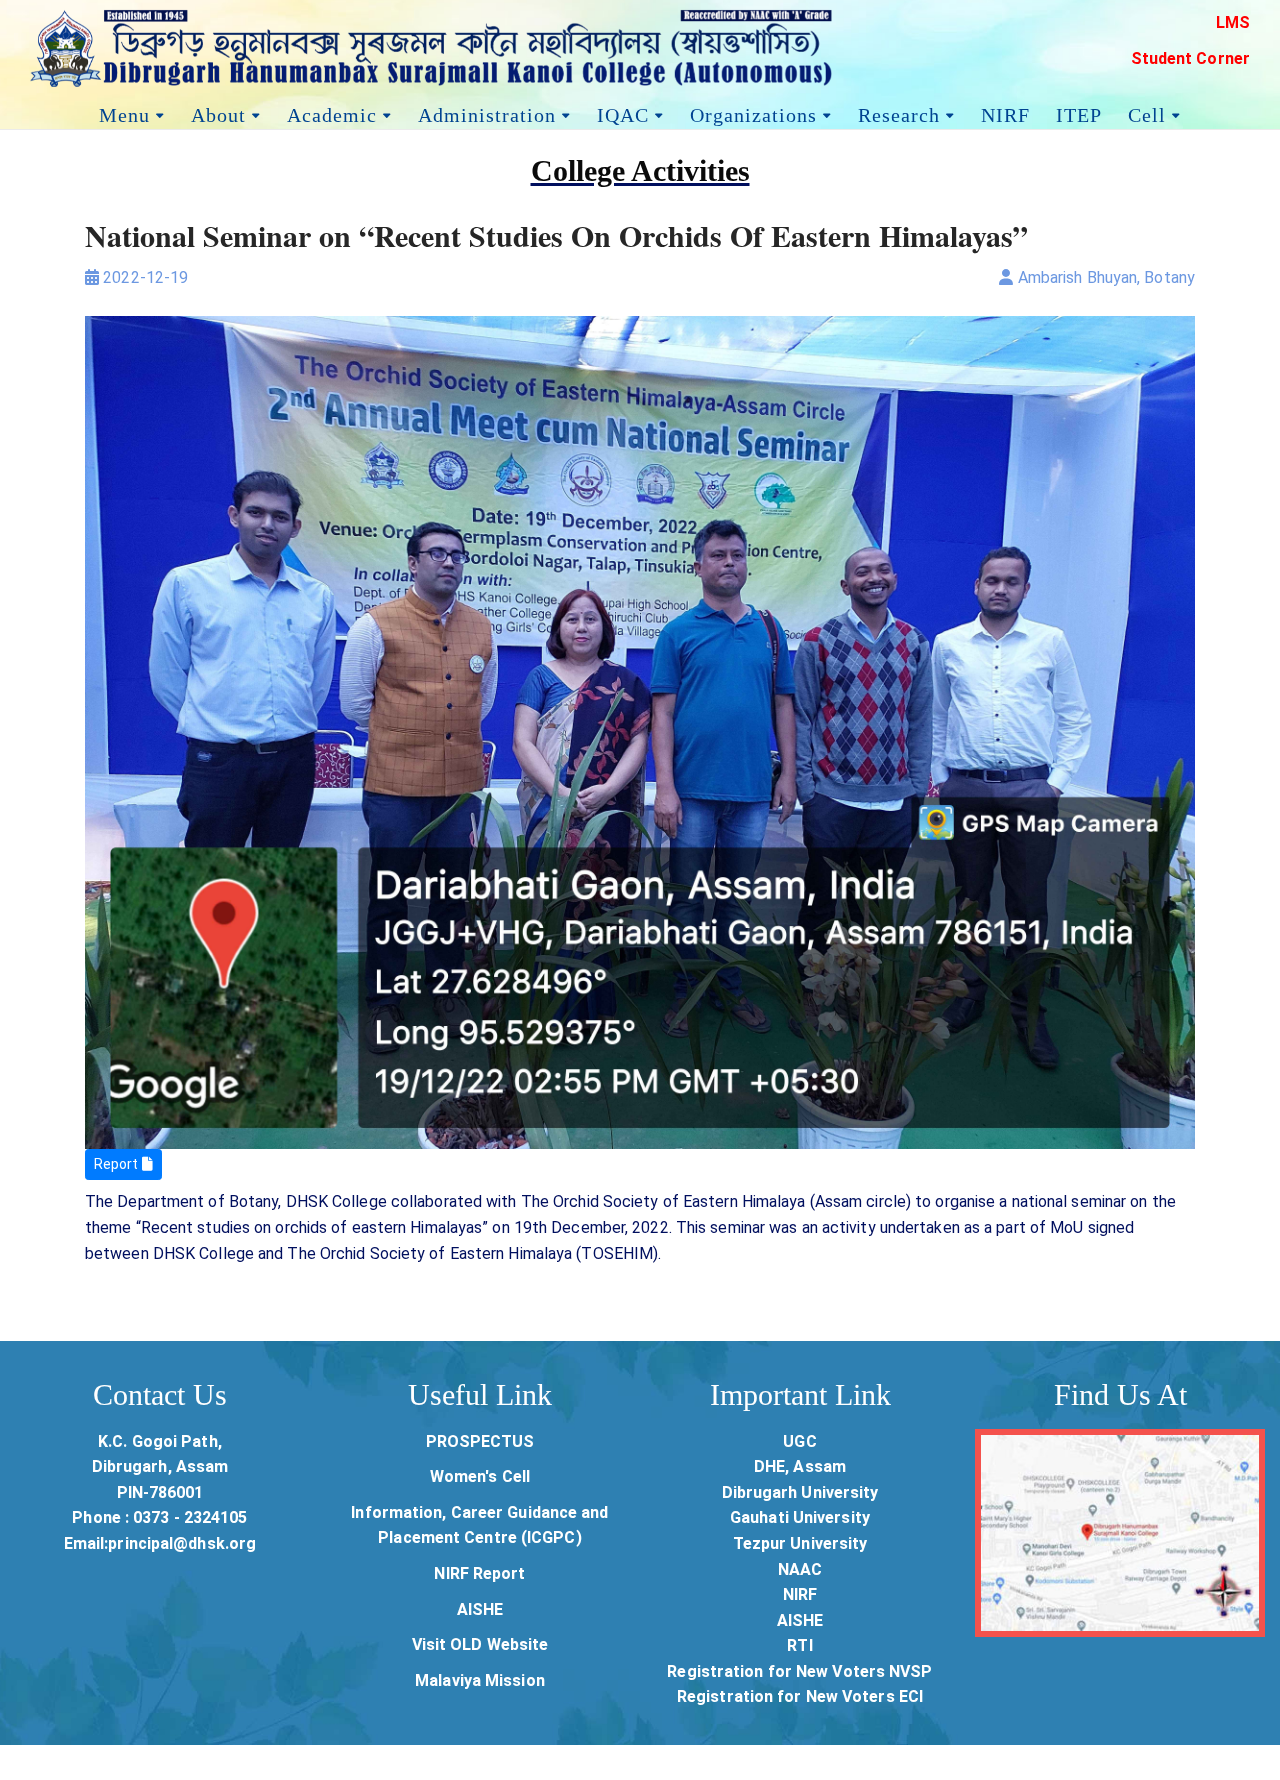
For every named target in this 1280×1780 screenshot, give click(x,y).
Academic (332, 112)
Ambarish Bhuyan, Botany (1104, 277)
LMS (1233, 22)
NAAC (800, 1569)
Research (899, 112)
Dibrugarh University (800, 1492)
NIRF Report (479, 1573)
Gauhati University (800, 1517)
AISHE (480, 1609)
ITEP (1079, 112)
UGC (799, 1441)
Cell (1147, 112)
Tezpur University (800, 1543)
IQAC (623, 112)
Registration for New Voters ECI (800, 1696)
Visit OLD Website (480, 1644)
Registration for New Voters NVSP (799, 1671)
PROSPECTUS (480, 1441)
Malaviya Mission (480, 1680)
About (218, 112)
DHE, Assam (800, 1466)
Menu (124, 112)
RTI (799, 1645)
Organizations (753, 112)
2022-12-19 (143, 277)
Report (118, 1164)
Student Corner (1190, 58)
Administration (487, 112)
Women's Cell (480, 1476)
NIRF (1005, 112)
